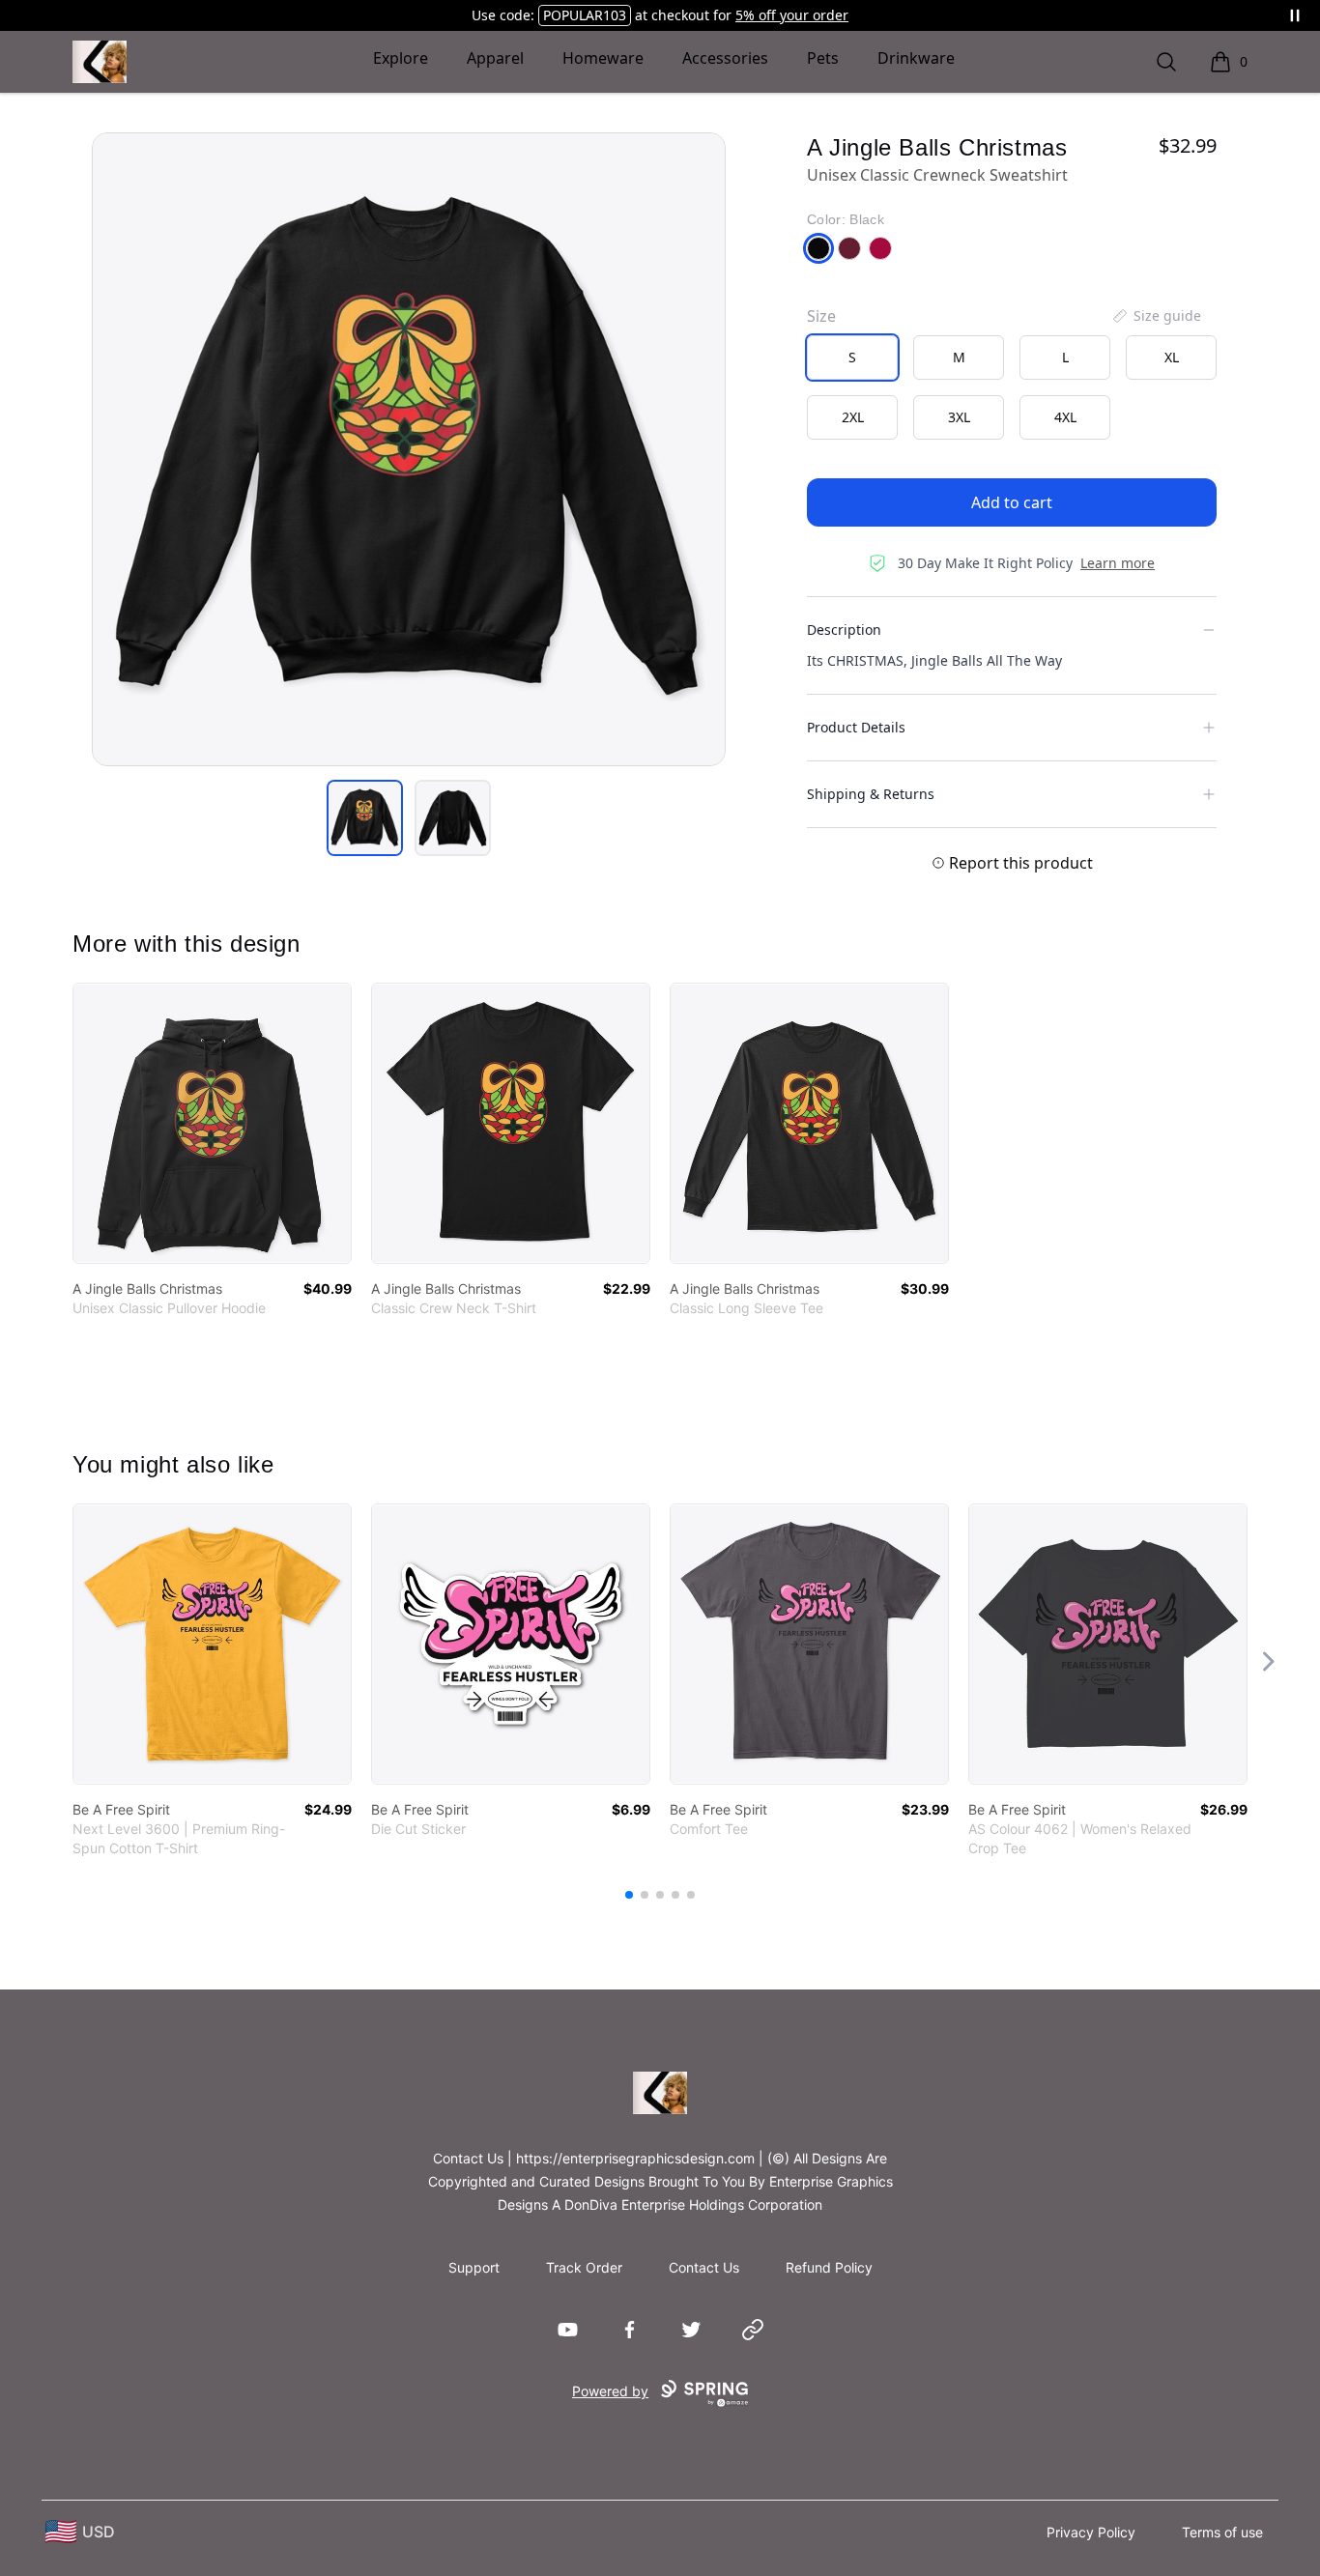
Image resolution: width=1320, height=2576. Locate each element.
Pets (823, 58)
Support (474, 2267)
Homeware (603, 58)
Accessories (725, 58)
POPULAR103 (585, 15)
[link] (212, 1123)
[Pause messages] (1295, 15)
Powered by (610, 2391)
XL (1172, 357)
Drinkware (916, 58)
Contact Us (704, 2267)
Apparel (495, 58)
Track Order (584, 2267)
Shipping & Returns (871, 794)
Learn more (1118, 563)
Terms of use (1222, 2532)
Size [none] (821, 316)
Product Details (856, 727)
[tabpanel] (409, 449)
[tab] (365, 818)
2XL (853, 417)
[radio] (852, 358)
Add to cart (1012, 502)
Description (844, 630)
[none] (1156, 316)
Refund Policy (829, 2267)
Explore (401, 58)
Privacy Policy (1091, 2532)
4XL (1065, 417)
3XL (959, 417)
